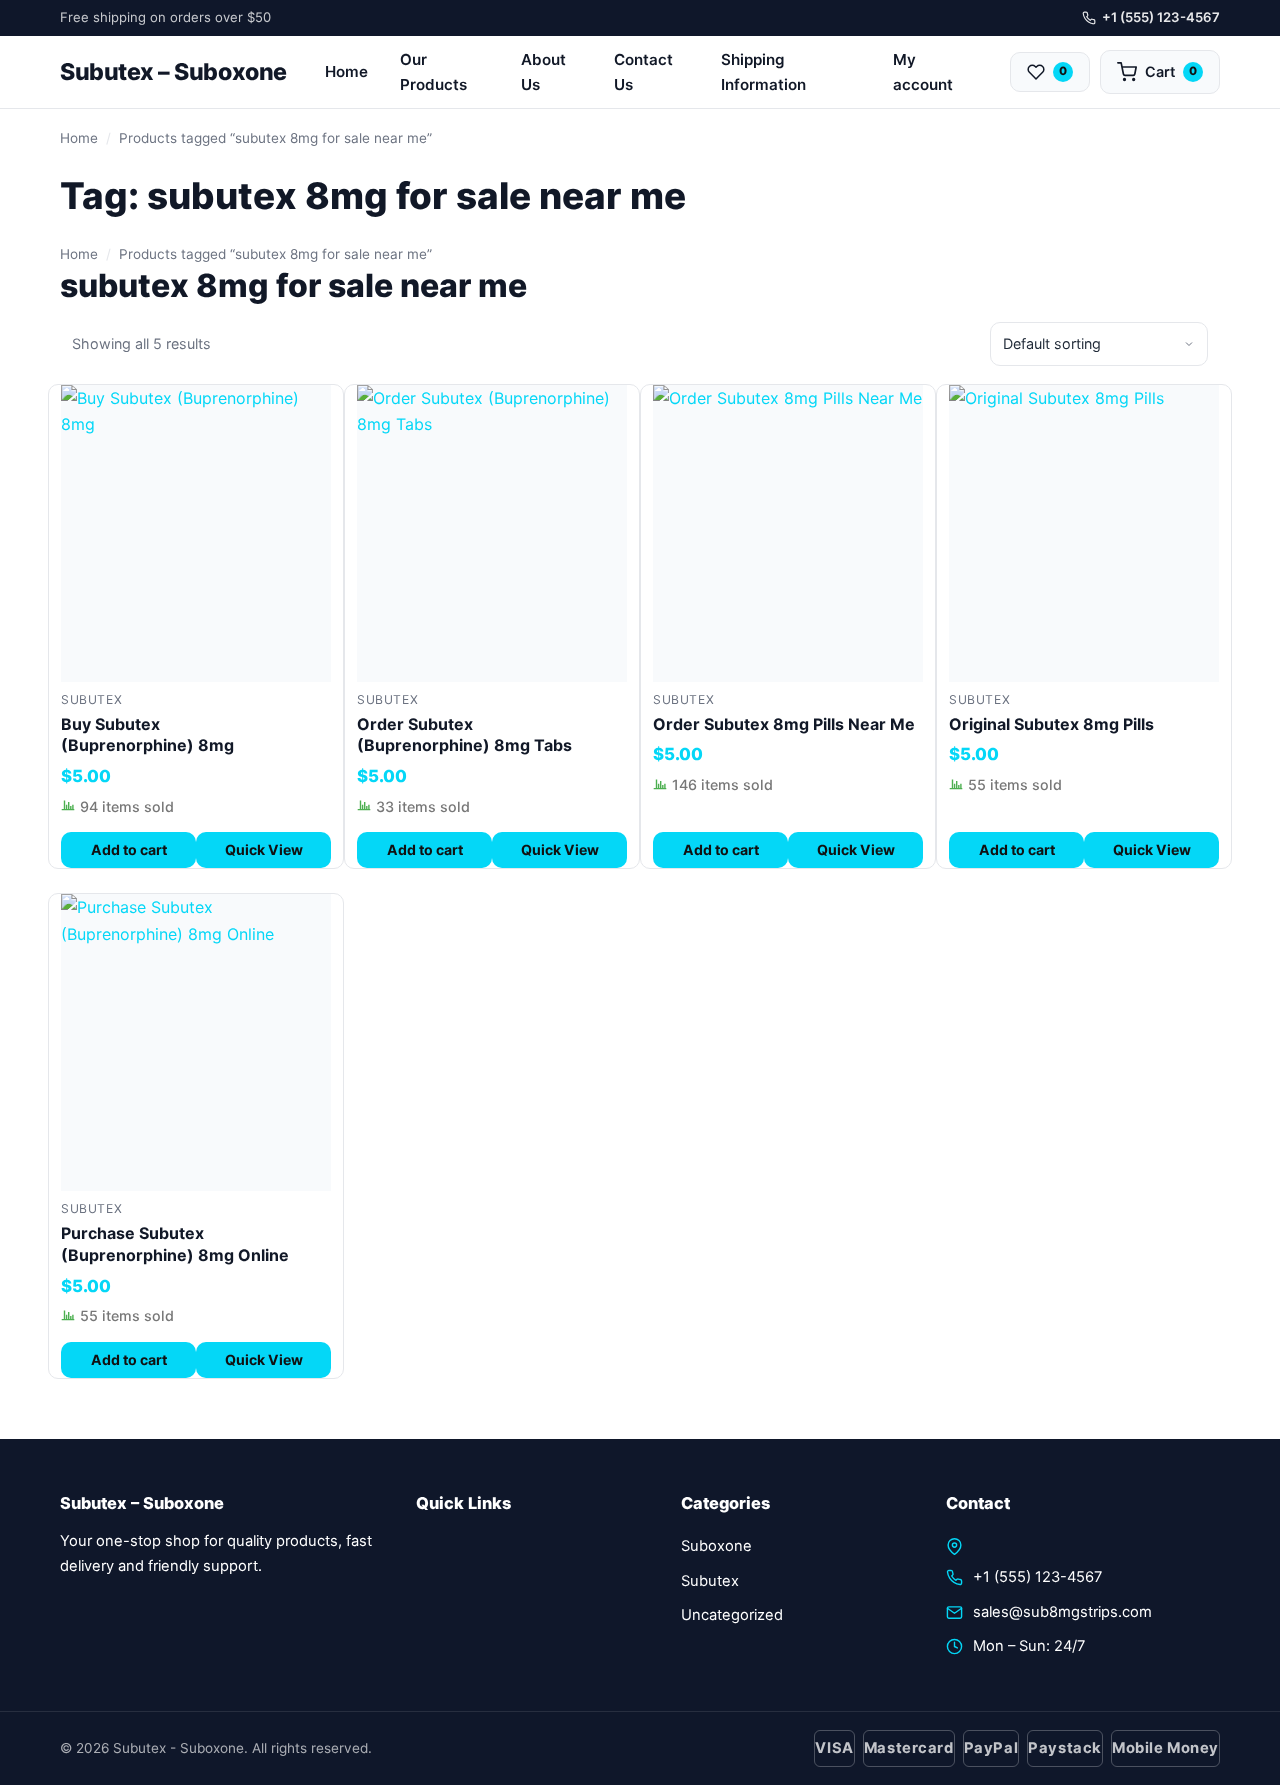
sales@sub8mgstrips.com (1062, 1612)
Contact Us (643, 72)
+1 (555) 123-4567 (1161, 17)
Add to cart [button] (129, 849)
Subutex (91, 699)
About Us (543, 72)
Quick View (264, 849)
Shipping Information (763, 72)
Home (346, 71)
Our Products (433, 72)
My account (923, 72)
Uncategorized (732, 1615)
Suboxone (716, 1546)
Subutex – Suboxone (173, 72)
